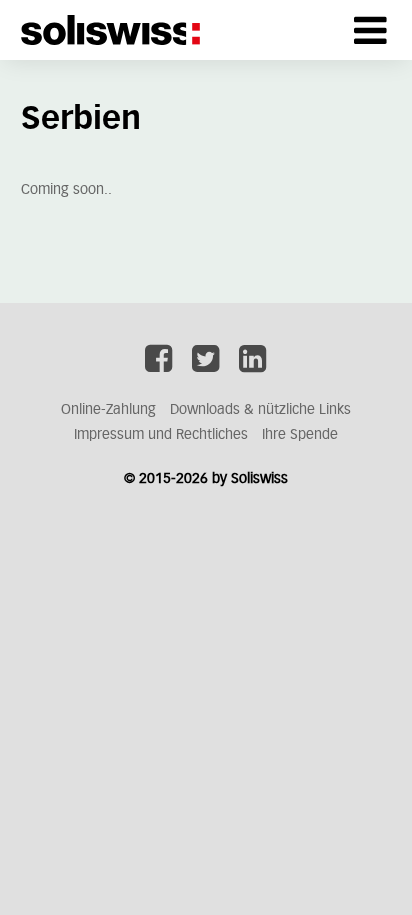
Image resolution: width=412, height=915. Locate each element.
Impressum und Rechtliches (161, 435)
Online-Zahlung (108, 410)
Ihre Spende (300, 435)
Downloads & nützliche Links (260, 410)
